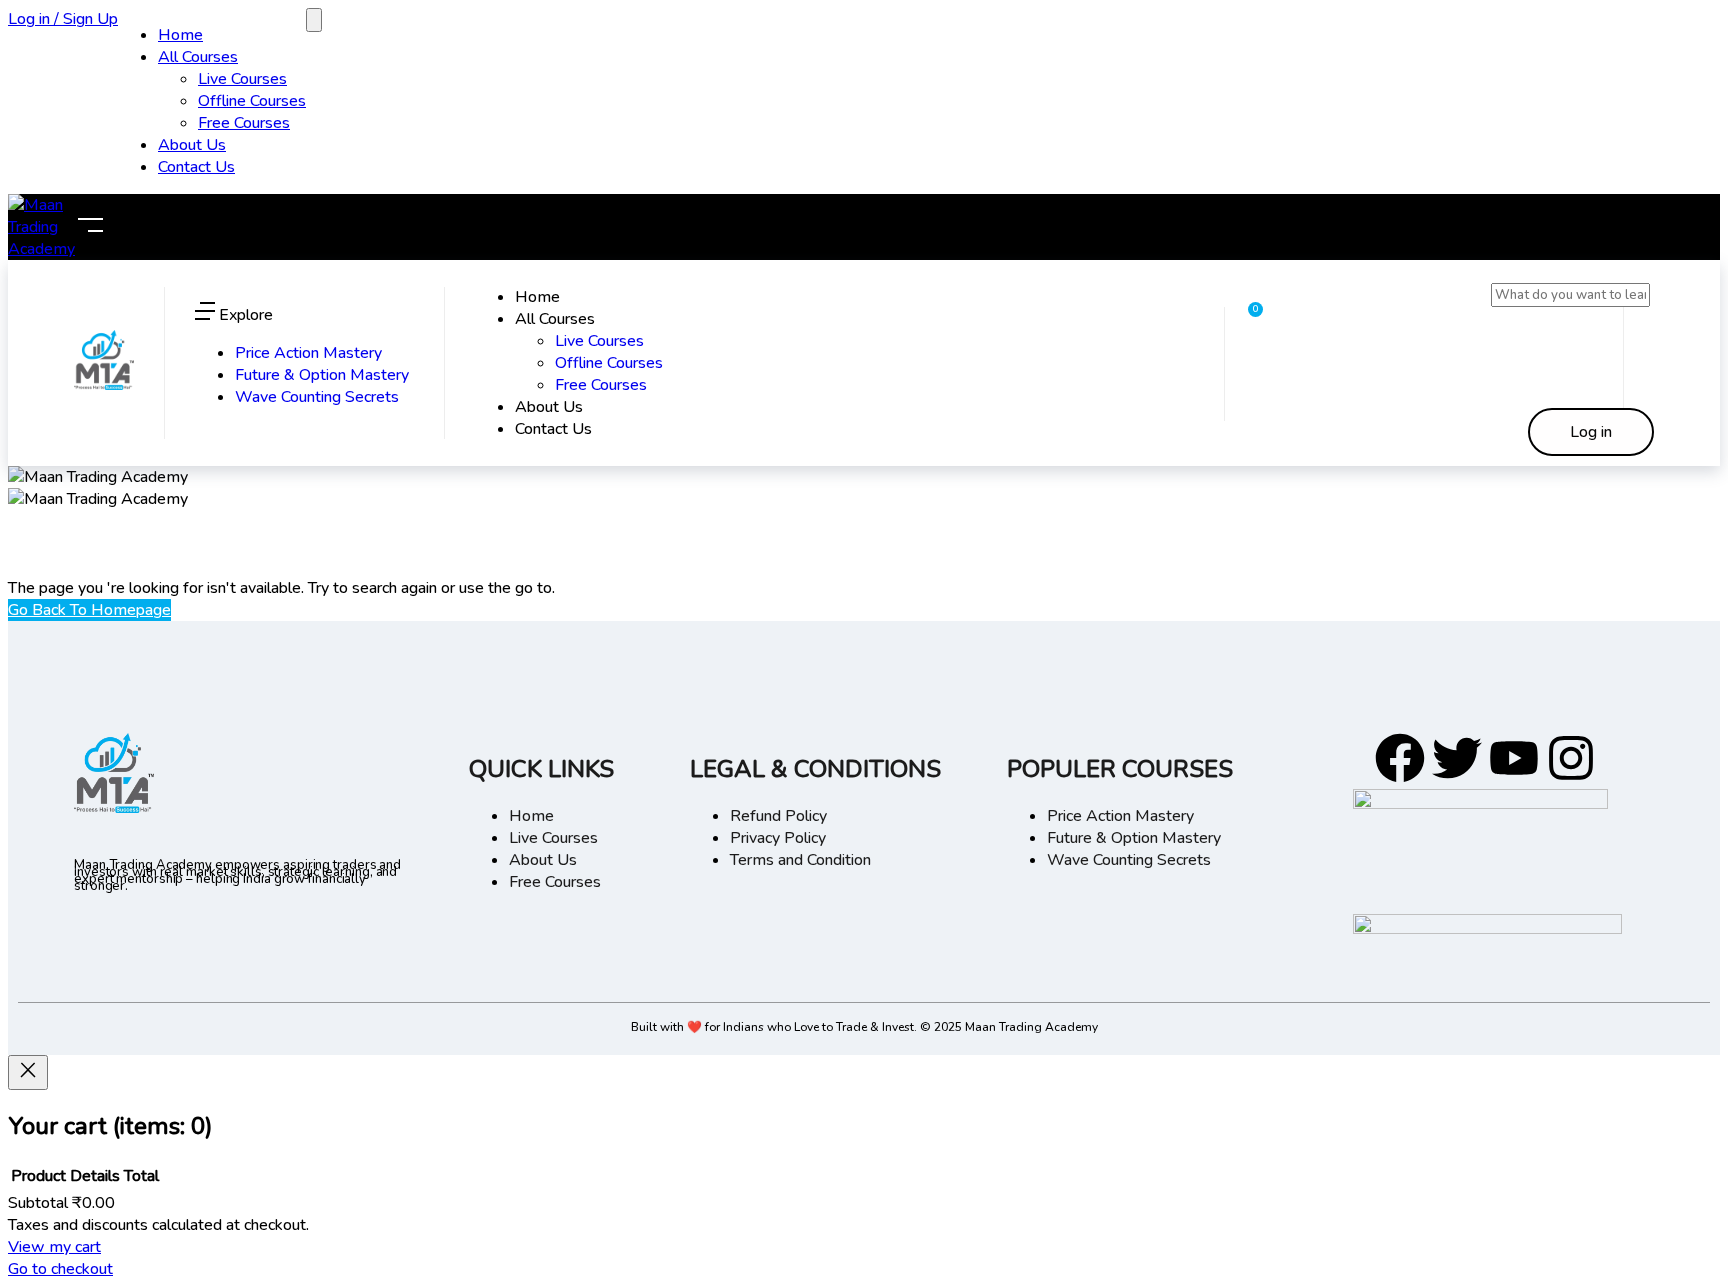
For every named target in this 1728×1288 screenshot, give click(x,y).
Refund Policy (778, 816)
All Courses (198, 57)
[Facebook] (1400, 758)
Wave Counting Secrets (317, 397)
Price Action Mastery (308, 353)
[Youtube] (1514, 758)
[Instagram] (1571, 758)
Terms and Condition (800, 860)
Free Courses (244, 123)
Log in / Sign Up (63, 19)
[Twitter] (1457, 758)
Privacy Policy (778, 838)
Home (180, 35)
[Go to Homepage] (104, 385)
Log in (1591, 432)
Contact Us (196, 167)
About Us (192, 145)
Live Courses (242, 79)
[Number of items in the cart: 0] (314, 20)
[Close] (28, 1072)
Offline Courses (252, 101)
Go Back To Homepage (89, 610)
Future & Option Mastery (322, 375)
